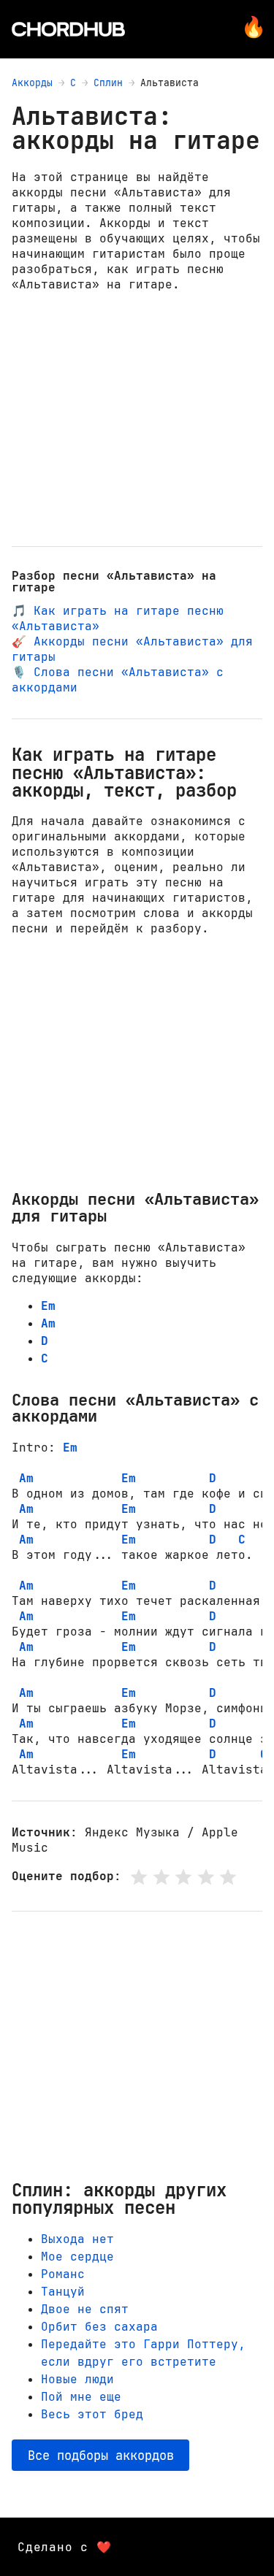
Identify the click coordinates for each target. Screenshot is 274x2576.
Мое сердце (77, 2257)
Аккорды (32, 83)
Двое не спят (85, 2309)
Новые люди (77, 2379)
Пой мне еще (81, 2397)
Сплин (108, 83)
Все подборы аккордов (101, 2455)
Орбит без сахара (99, 2327)
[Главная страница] (68, 29)
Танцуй (63, 2292)
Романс (63, 2274)
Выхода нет (77, 2239)
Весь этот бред (92, 2414)
